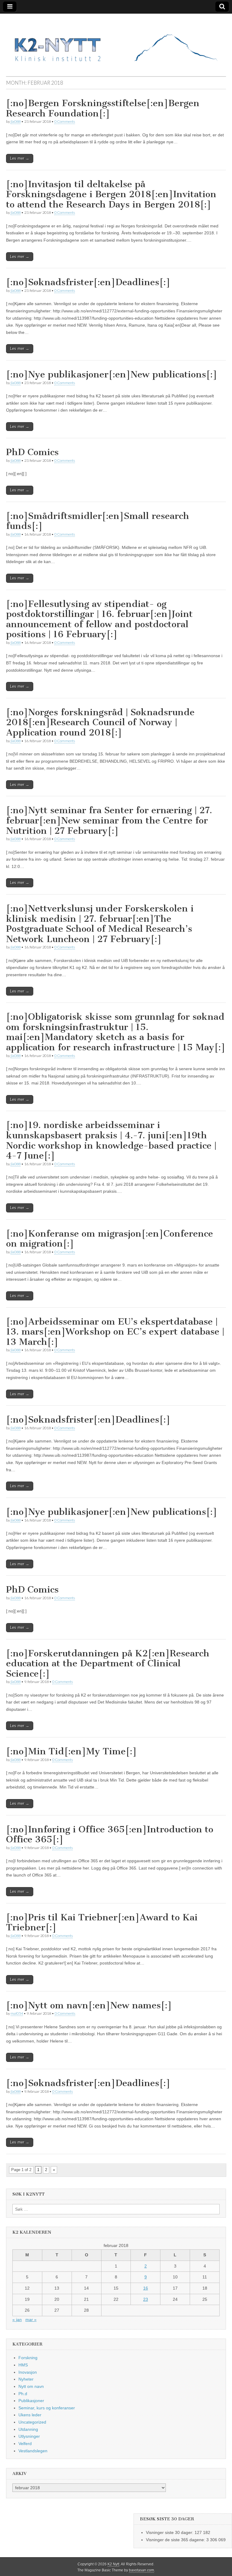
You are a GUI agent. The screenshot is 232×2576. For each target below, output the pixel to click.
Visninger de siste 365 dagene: (176, 2540)
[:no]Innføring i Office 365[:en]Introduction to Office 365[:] (110, 1834)
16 (146, 2288)
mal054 (17, 2013)
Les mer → (20, 158)
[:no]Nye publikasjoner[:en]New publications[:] (112, 374)
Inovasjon (28, 2372)
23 (146, 2299)
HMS (23, 2365)
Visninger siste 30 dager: (170, 2532)
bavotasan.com (142, 2570)
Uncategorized (32, 2422)
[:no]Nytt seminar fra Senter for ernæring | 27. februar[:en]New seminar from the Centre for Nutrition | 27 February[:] (109, 820)
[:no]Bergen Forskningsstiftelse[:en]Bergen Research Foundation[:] (103, 108)
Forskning (28, 2358)
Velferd (25, 2444)
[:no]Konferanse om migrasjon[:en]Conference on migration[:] (110, 1239)
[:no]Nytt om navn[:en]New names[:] (89, 2005)
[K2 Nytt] (116, 40)
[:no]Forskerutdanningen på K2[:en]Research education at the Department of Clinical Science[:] (108, 1663)
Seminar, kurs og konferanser (47, 2408)
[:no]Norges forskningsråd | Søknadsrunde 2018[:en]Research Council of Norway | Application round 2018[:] (100, 722)
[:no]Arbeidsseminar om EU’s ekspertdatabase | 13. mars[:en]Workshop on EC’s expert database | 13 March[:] (115, 1332)
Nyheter (26, 2379)
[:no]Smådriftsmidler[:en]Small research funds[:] (98, 521)
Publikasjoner (31, 2401)
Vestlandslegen (33, 2451)
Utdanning (28, 2429)
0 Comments (65, 121)
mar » (31, 2320)
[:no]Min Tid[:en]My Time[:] (71, 1751)
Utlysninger (29, 2436)
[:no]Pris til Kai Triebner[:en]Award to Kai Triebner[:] (102, 1922)
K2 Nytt (113, 2564)
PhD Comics (32, 452)
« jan (17, 2320)
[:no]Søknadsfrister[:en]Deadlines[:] (88, 282)
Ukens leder (30, 2415)
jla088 (16, 121)
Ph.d (23, 2394)
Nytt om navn (31, 2386)
